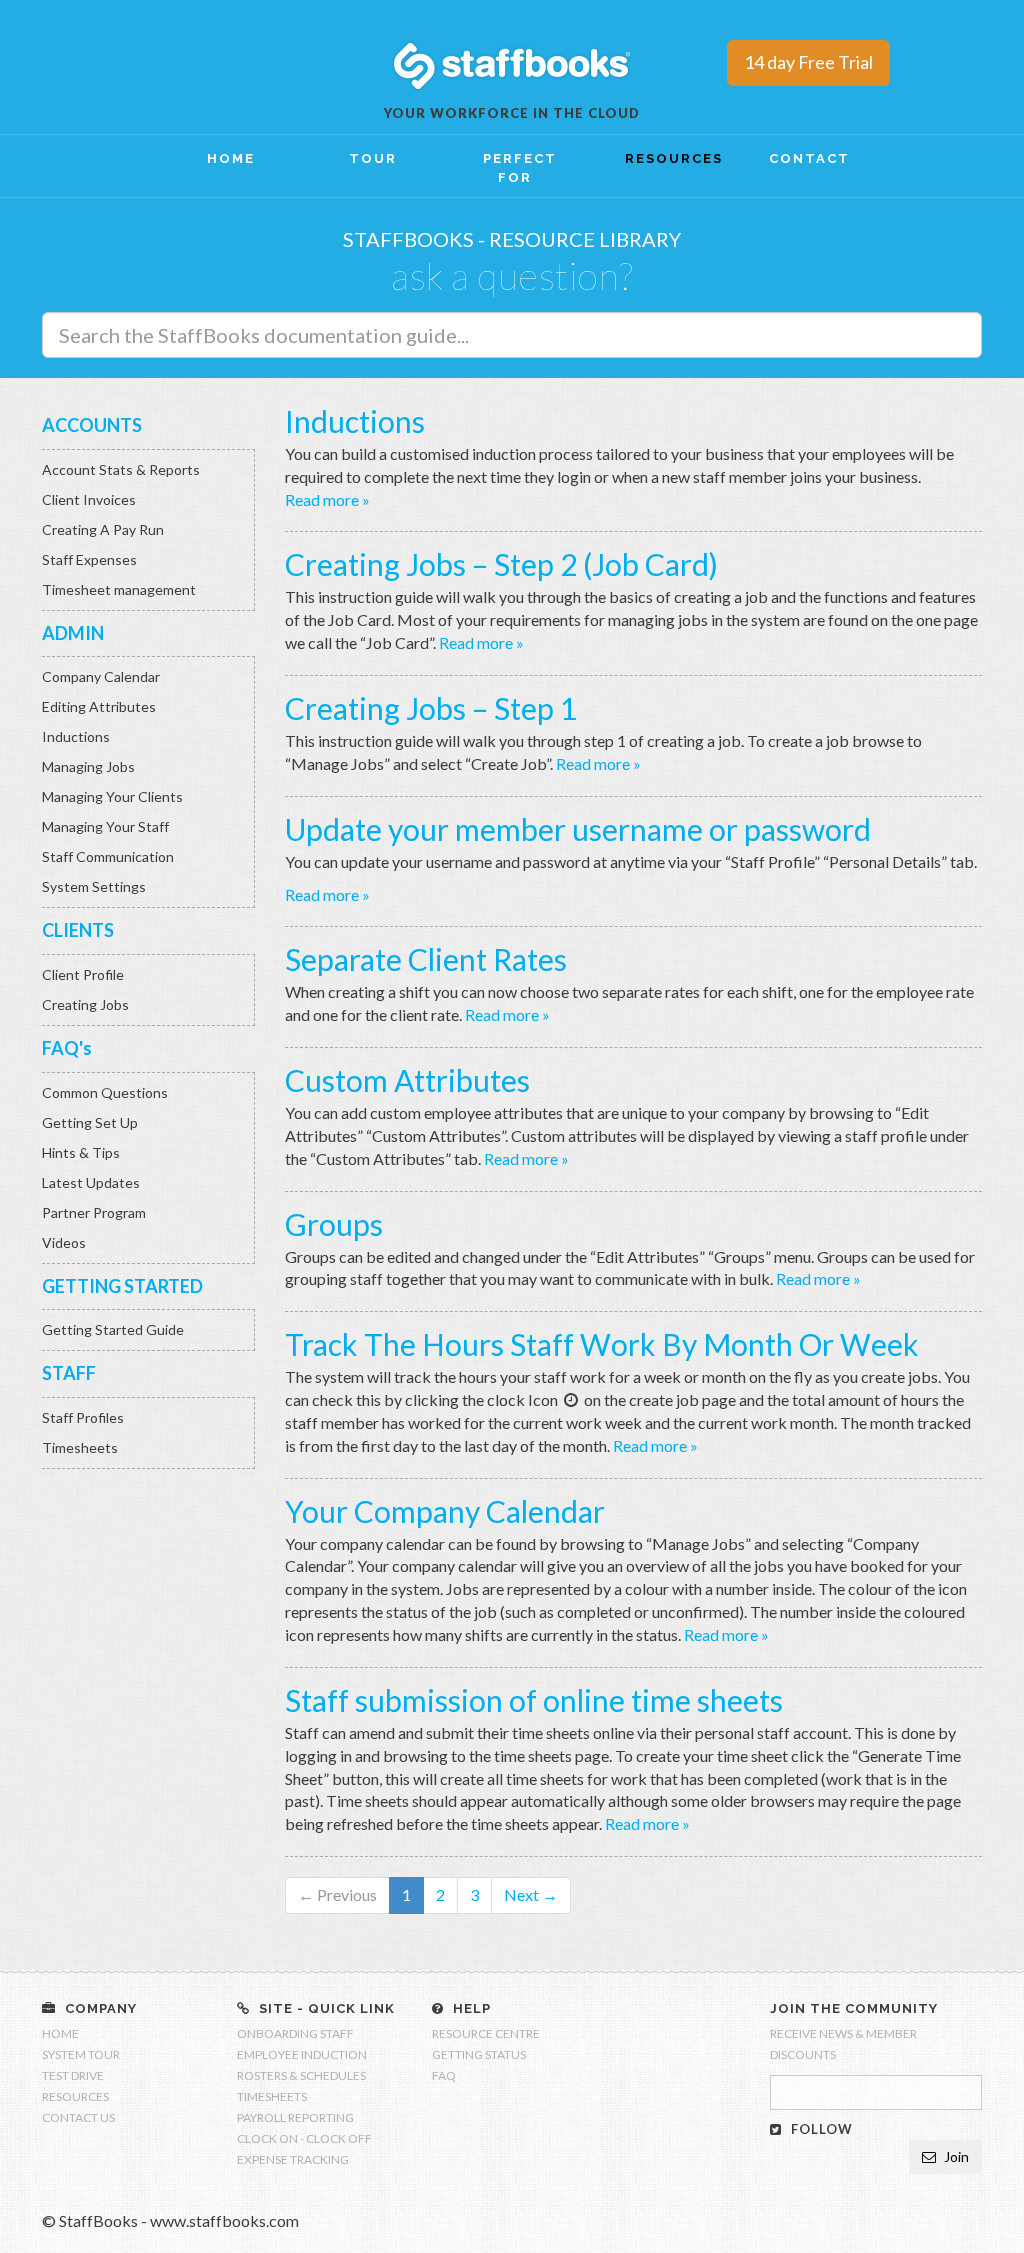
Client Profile (83, 974)
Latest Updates (91, 1182)
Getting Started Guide (113, 1329)
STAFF (69, 1373)
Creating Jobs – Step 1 (431, 708)
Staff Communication (108, 856)
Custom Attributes (407, 1080)
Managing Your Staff (105, 826)
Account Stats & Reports (121, 469)
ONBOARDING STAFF (295, 2033)
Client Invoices (89, 499)
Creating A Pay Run (103, 529)
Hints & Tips (81, 1152)
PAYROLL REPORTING (295, 2117)
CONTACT (809, 158)
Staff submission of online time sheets (534, 1700)
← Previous (337, 1894)
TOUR (373, 158)
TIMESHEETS (272, 2096)
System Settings (94, 886)
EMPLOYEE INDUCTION (302, 2054)
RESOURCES (667, 158)
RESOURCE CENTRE (486, 2033)
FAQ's (67, 1048)
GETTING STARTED (122, 1286)
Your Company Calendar (445, 1511)
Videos (64, 1242)
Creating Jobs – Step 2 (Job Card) (501, 564)
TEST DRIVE (73, 2075)
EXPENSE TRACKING (293, 2159)
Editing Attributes (99, 706)
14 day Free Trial (808, 62)
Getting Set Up (90, 1122)
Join (955, 2156)
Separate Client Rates (426, 959)
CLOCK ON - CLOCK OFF (304, 2138)
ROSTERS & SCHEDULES (301, 2075)
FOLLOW (820, 2129)
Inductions (76, 736)
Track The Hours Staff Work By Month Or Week (602, 1344)
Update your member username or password (578, 829)
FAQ (444, 2075)
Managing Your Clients (112, 796)
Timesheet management (119, 589)
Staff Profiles (83, 1417)
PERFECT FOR (520, 168)
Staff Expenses (89, 559)
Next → (531, 1894)
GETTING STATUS (479, 2054)
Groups (334, 1224)
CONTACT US (78, 2117)
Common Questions (105, 1092)
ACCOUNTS (92, 425)
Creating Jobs (85, 1004)
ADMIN (73, 633)
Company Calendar (101, 676)
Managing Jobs (88, 766)
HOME (231, 158)
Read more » (327, 499)
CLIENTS (78, 930)
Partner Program (94, 1212)
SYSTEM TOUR (81, 2054)
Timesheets (80, 1447)
